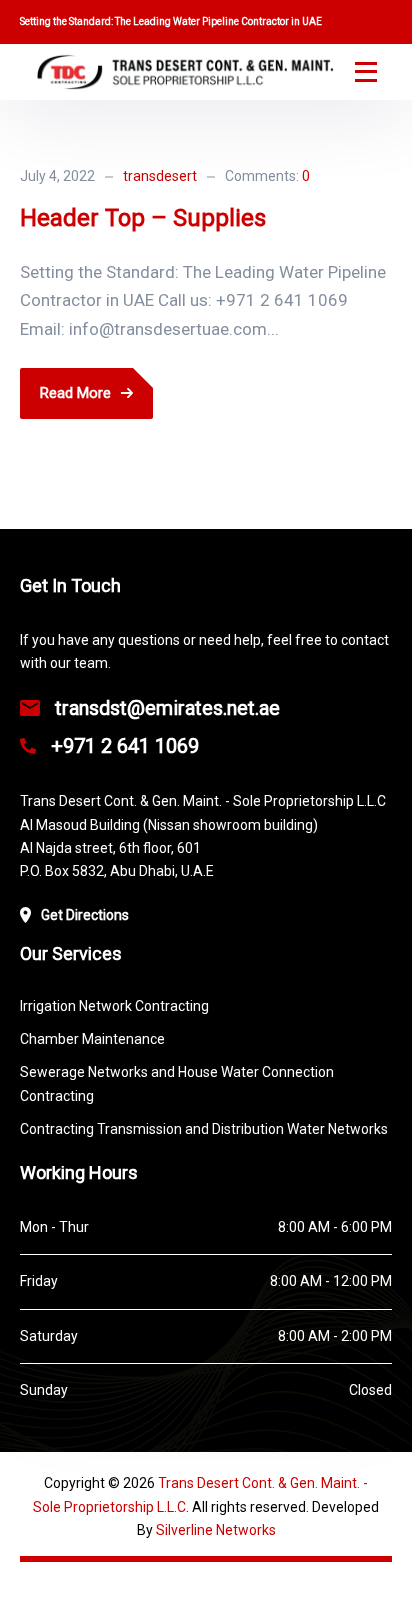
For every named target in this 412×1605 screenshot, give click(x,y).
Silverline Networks (216, 1530)
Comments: (267, 176)
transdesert (160, 176)
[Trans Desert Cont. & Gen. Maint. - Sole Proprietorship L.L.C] (185, 72)
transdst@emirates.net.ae (167, 708)
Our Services (71, 953)
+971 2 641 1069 (122, 746)
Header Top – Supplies (143, 218)
